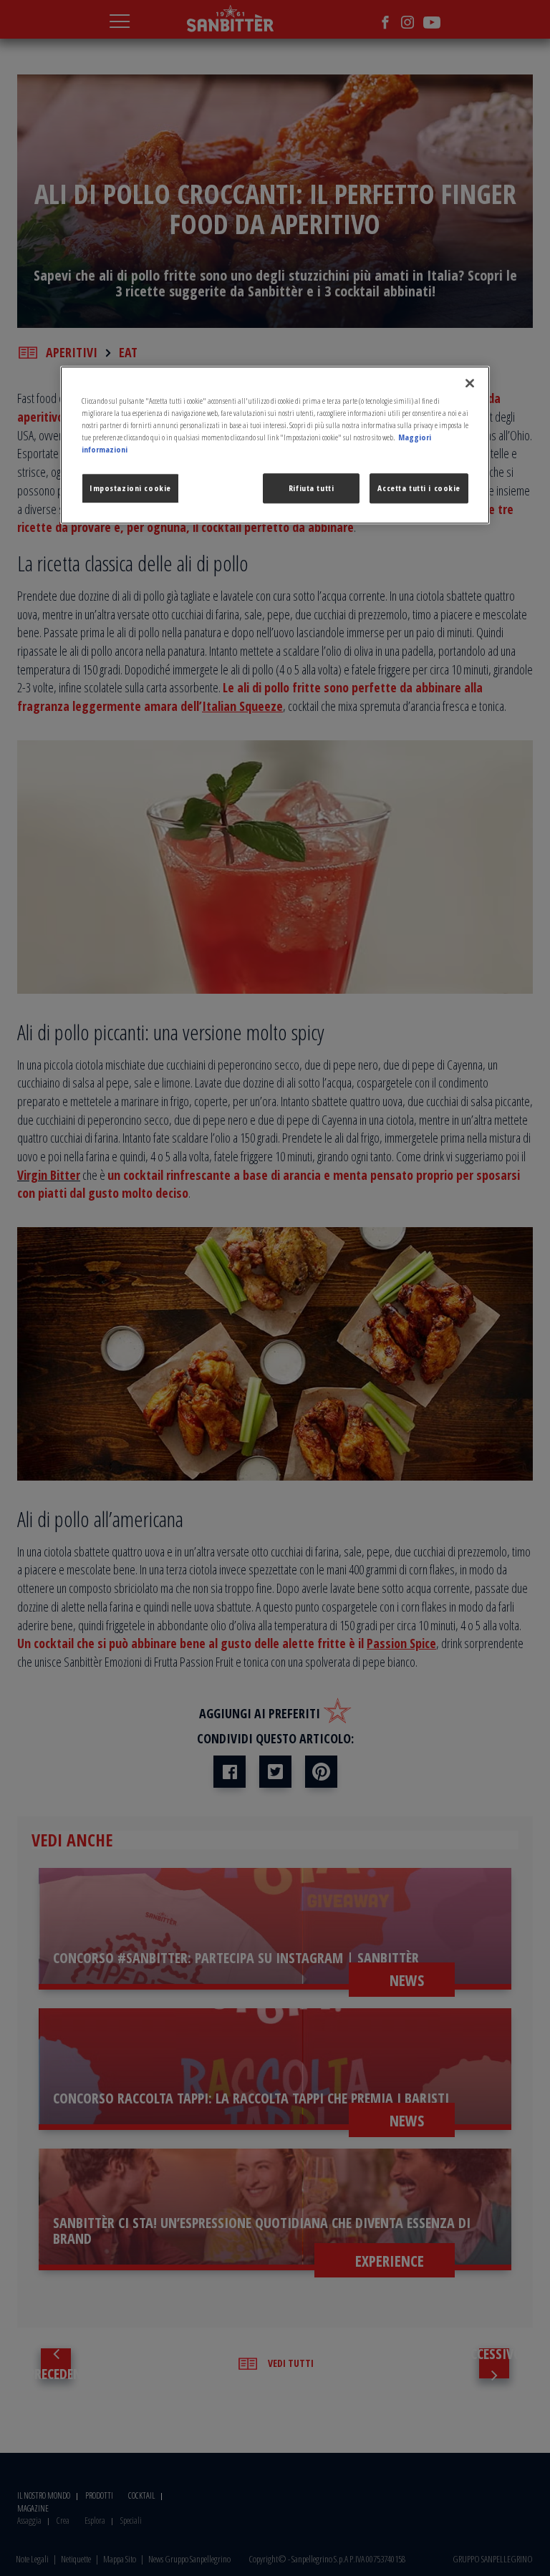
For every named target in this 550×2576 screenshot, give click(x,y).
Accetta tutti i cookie (419, 488)
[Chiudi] (470, 383)
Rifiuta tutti (311, 488)
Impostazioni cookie (130, 488)
